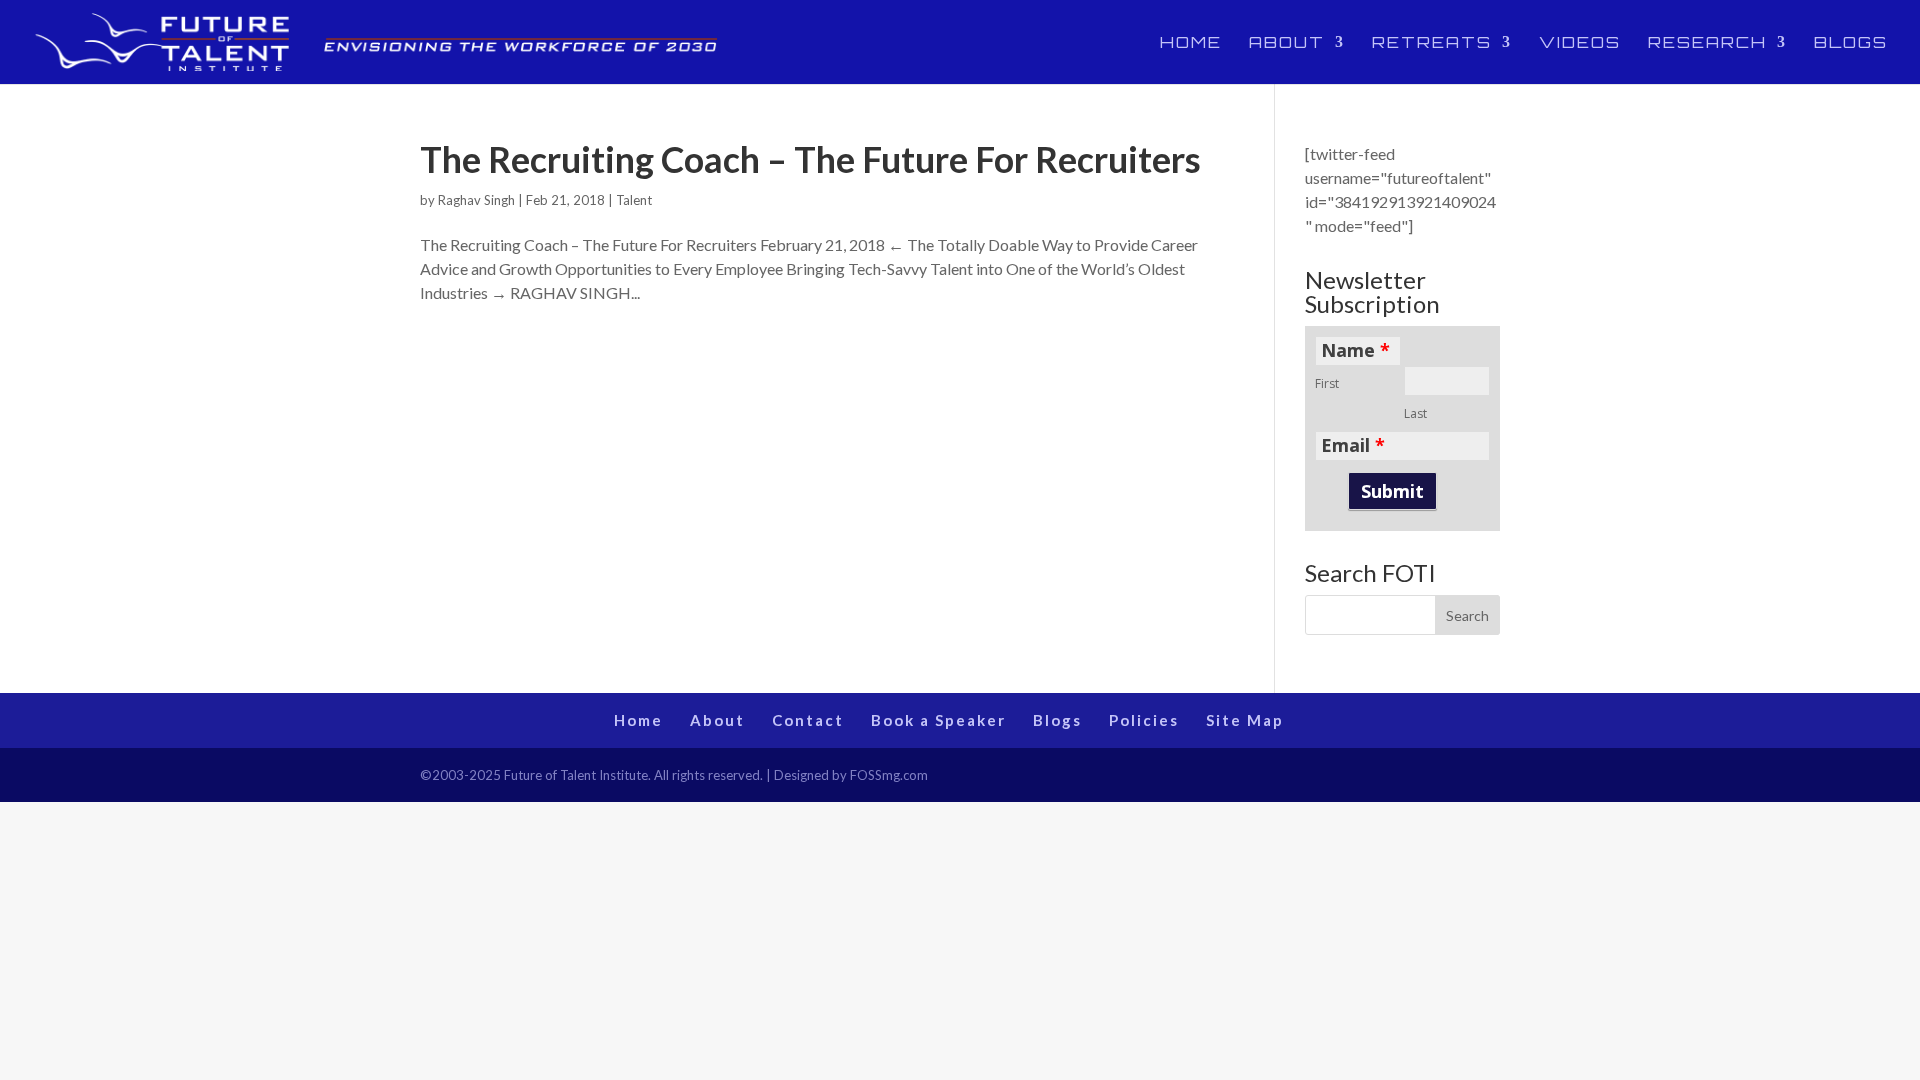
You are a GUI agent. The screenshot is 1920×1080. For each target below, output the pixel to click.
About (1287, 43)
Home (1191, 43)
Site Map (1245, 720)
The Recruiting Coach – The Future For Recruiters (810, 159)
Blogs (1851, 43)
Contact (808, 720)
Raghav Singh (476, 200)
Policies (1144, 720)
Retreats (1432, 43)
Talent (634, 200)
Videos (1580, 43)
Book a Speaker (938, 720)
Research (1707, 43)
